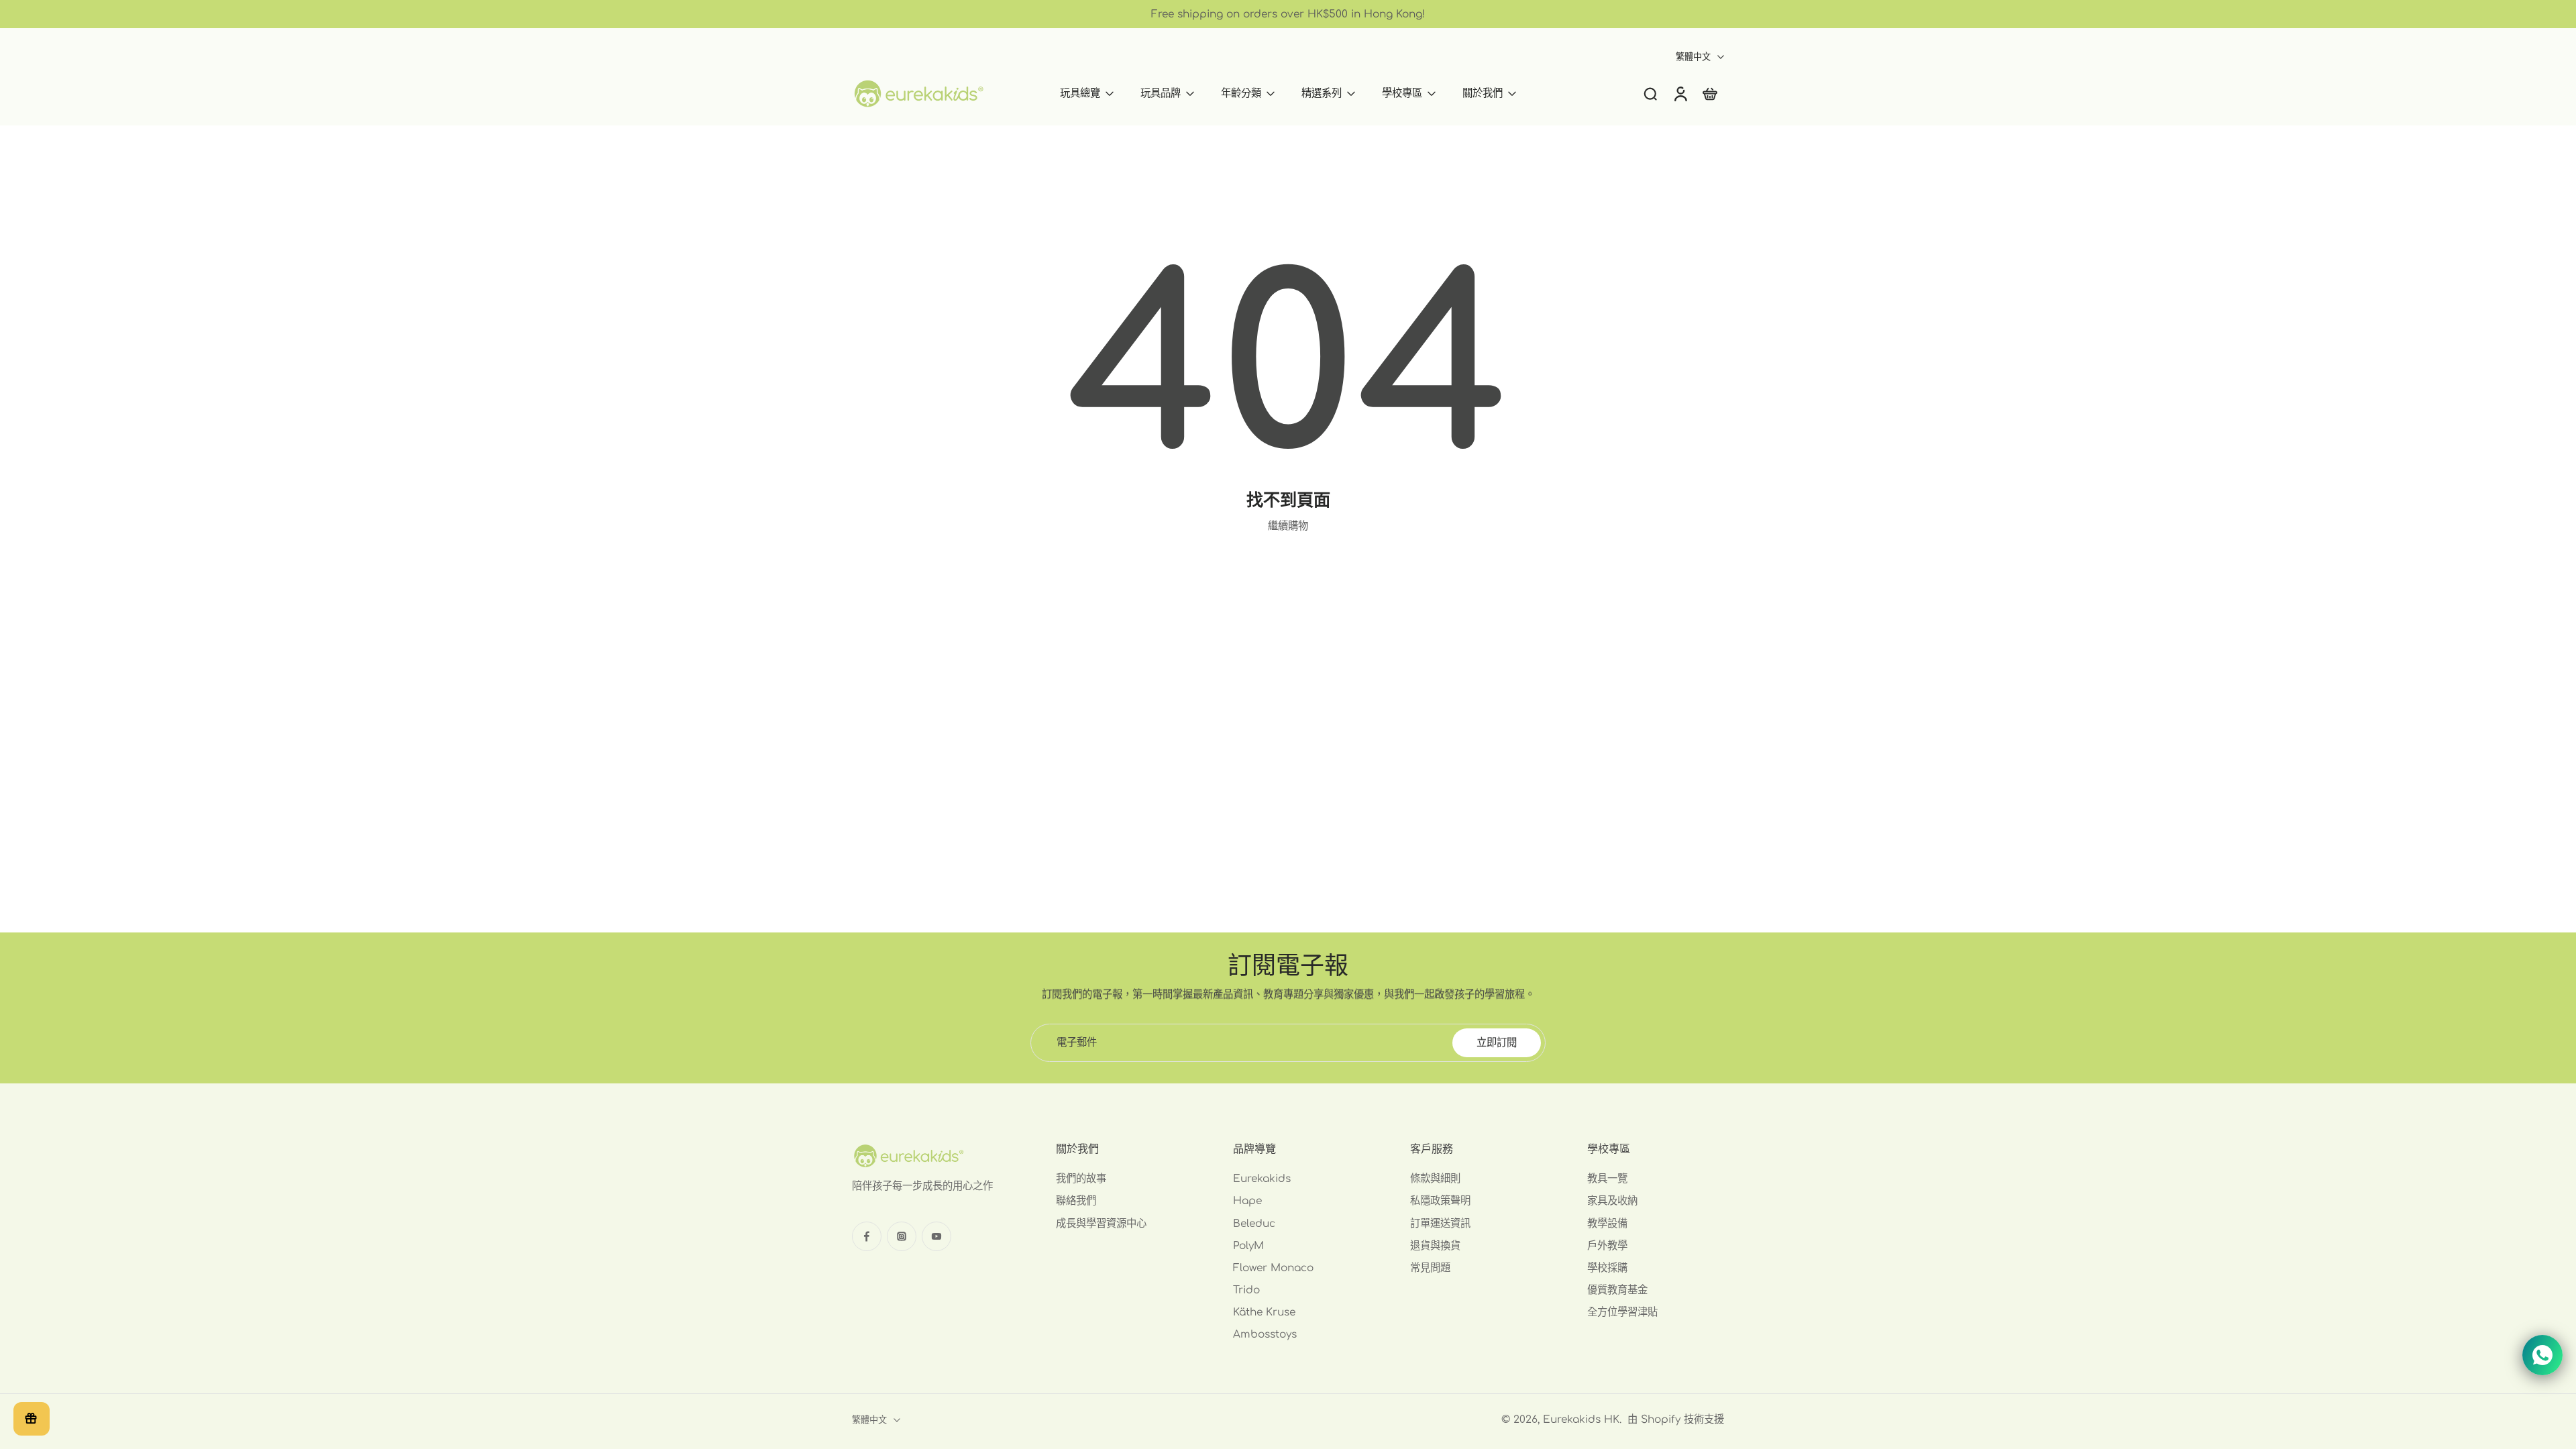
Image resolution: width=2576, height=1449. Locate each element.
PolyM (1248, 1246)
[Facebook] (867, 1236)
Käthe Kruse (1264, 1313)
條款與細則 (1435, 1179)
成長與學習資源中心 (1101, 1224)
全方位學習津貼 (1622, 1313)
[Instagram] (902, 1236)
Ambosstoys (1265, 1335)
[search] (1650, 93)
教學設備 (1607, 1224)
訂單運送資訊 (1440, 1224)
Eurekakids (1262, 1179)
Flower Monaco (1273, 1268)
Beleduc (1254, 1224)
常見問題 (1430, 1268)
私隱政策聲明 (1440, 1201)
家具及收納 (1612, 1201)
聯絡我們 (1076, 1201)
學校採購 (1607, 1268)
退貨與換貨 (1435, 1246)
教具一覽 (1607, 1179)
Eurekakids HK (1581, 1419)
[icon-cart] (1709, 94)
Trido (1246, 1290)
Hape (1247, 1201)
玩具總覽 (1080, 93)
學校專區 (1402, 93)
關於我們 (1483, 93)
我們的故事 (1081, 1179)
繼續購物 (1288, 526)
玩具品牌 (1161, 93)
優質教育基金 (1617, 1290)
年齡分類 (1241, 93)
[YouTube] (936, 1236)
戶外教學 (1607, 1246)
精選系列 (1322, 93)
